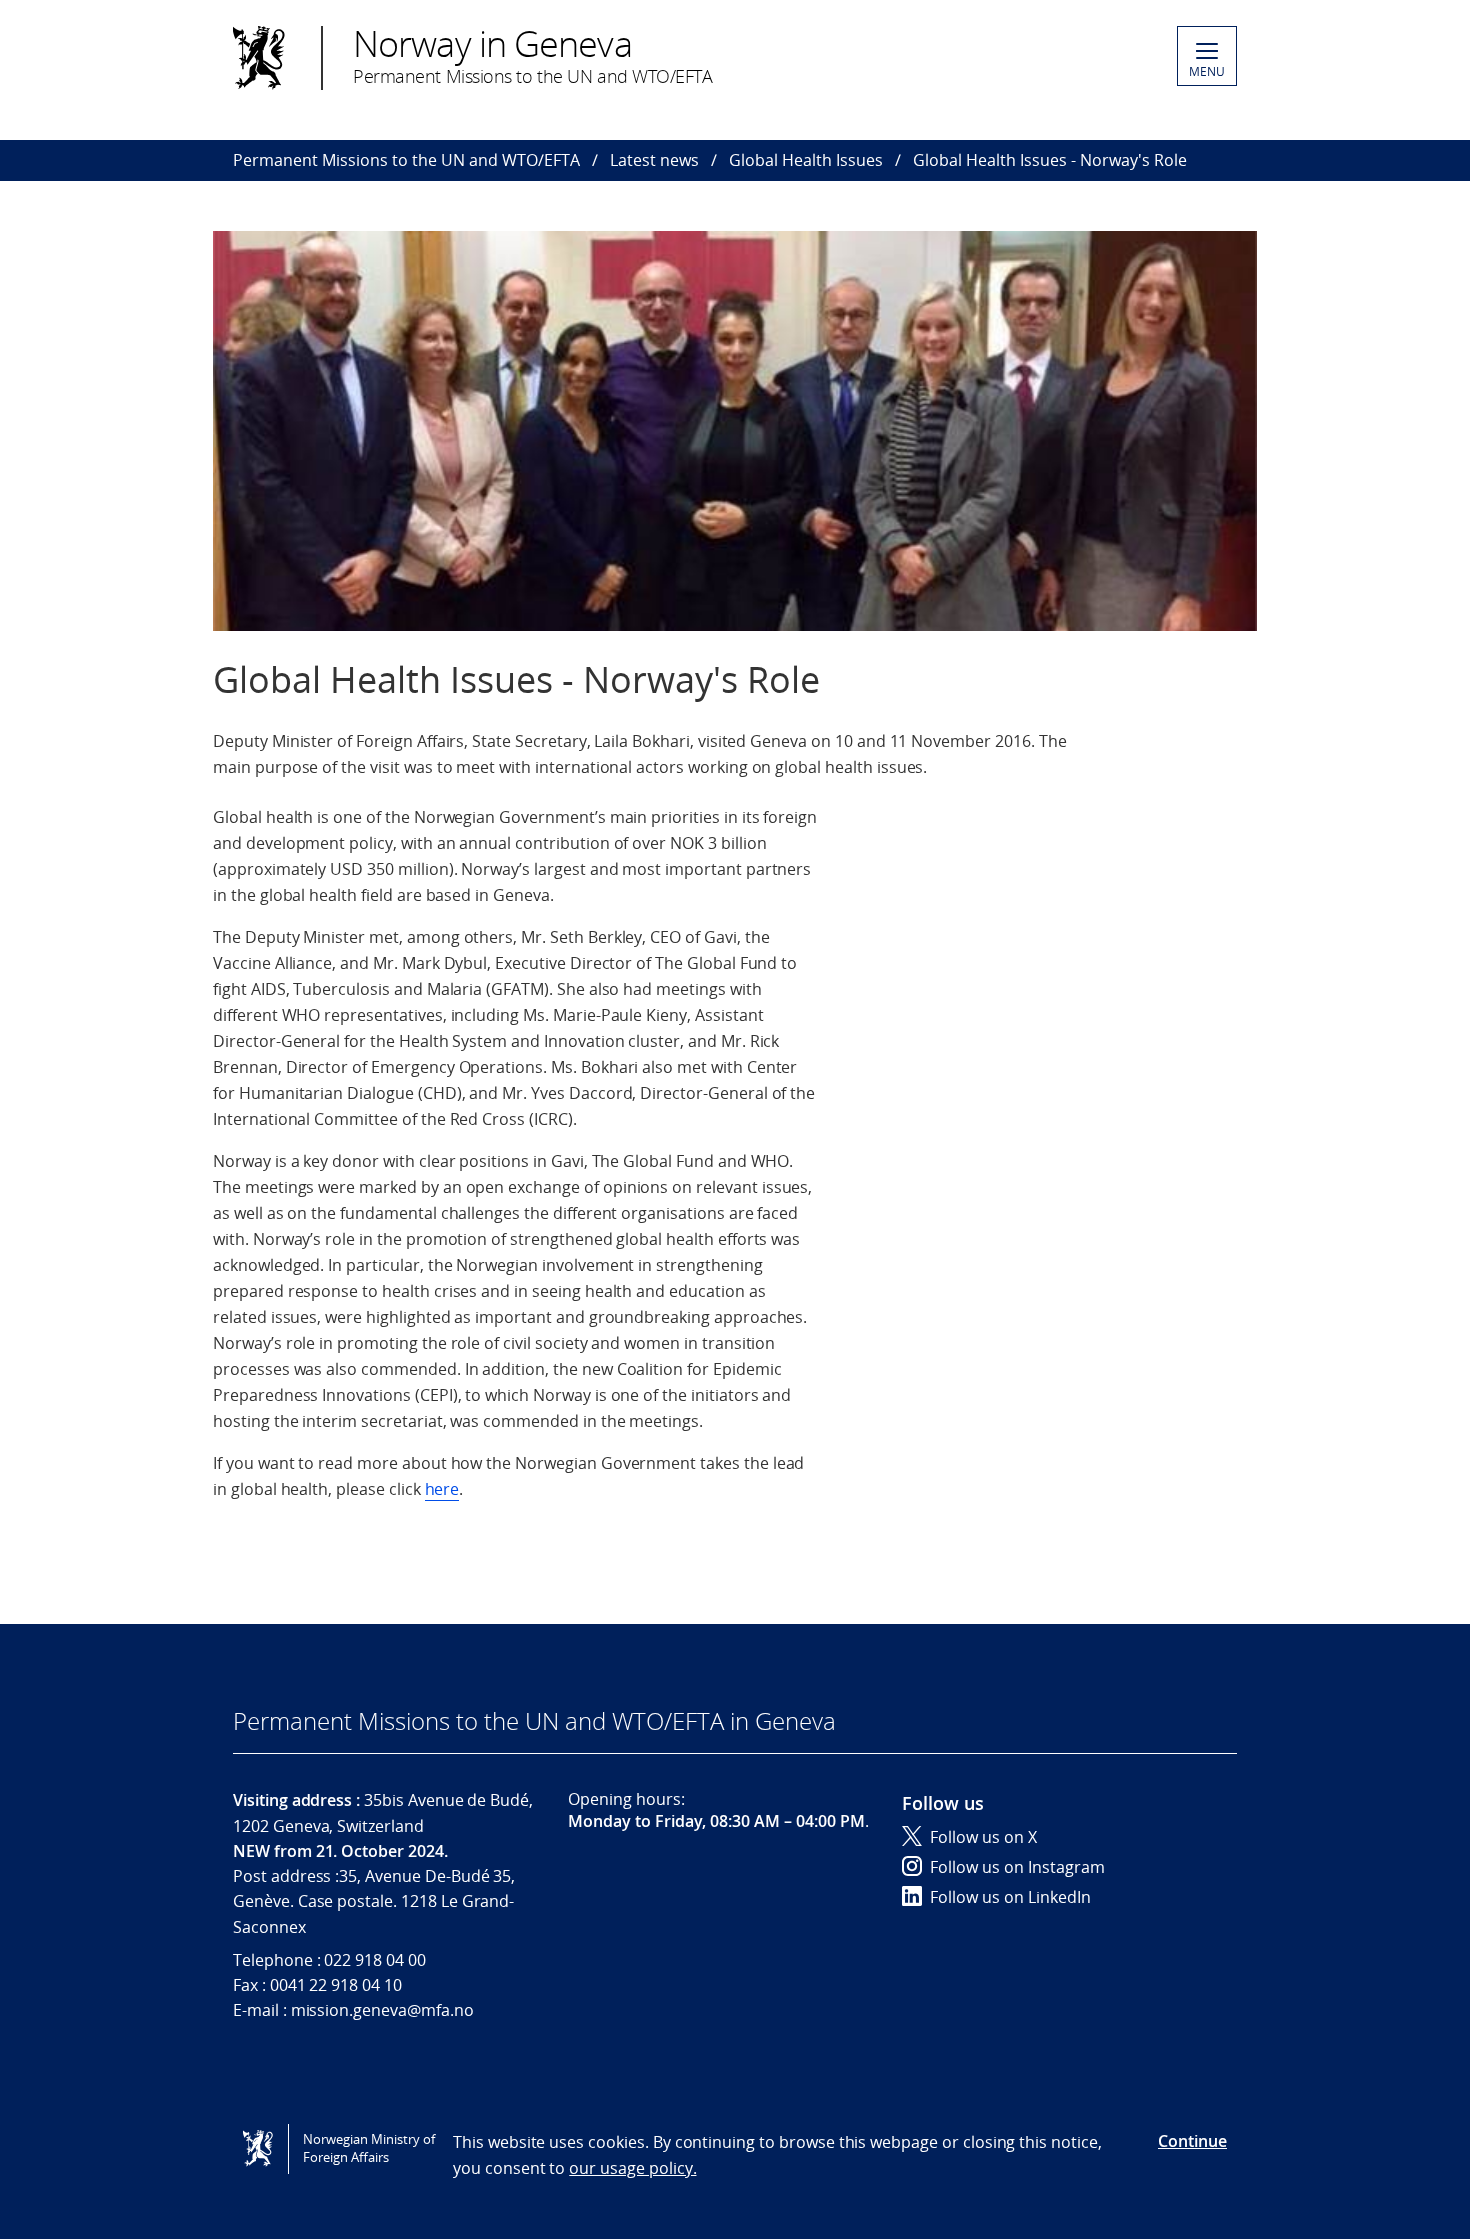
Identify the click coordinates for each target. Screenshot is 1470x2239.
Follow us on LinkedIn (1010, 1897)
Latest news (654, 160)
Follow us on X (983, 1837)
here (442, 1489)
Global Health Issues (806, 160)
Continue (1192, 2141)
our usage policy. (632, 2168)
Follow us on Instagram (1017, 1867)
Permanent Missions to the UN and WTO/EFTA (406, 160)
